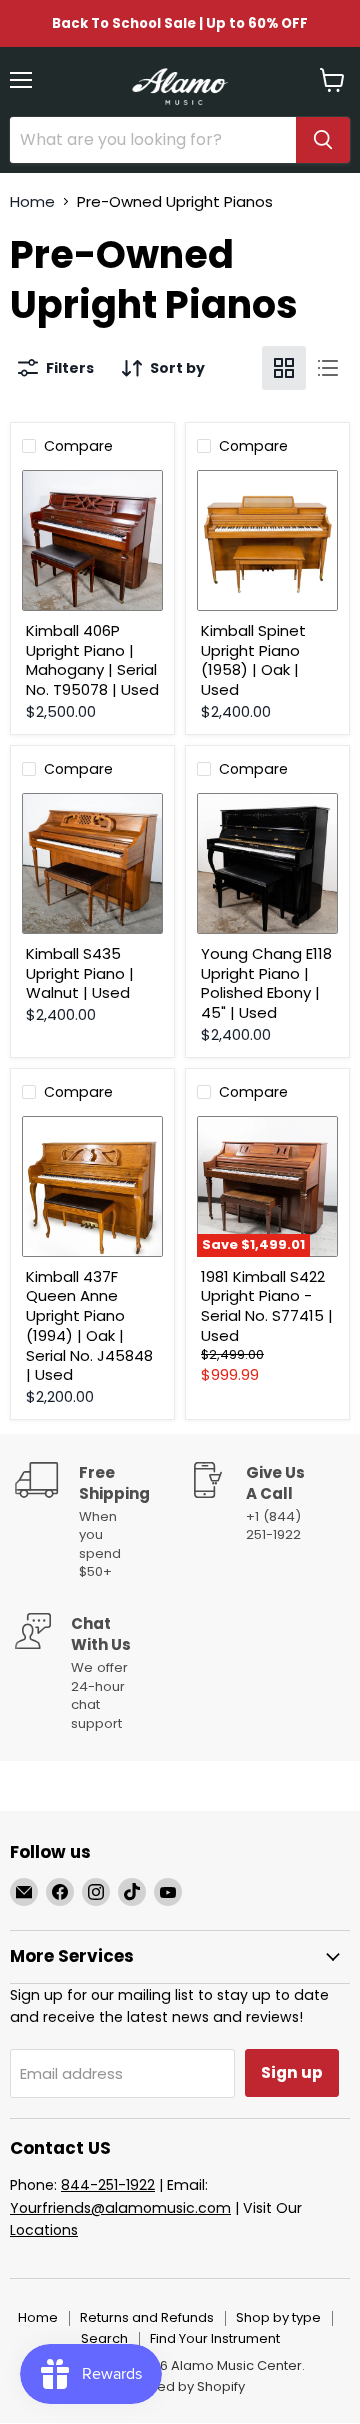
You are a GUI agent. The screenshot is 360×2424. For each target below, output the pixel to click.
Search (104, 2338)
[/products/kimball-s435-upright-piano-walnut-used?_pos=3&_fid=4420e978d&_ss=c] (92, 863)
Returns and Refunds (147, 2317)
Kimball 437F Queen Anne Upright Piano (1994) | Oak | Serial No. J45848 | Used (89, 1325)
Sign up (292, 2072)
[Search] (323, 140)
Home (32, 201)
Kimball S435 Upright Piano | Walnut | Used (80, 973)
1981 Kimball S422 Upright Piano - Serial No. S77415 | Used (267, 1306)
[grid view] (284, 368)
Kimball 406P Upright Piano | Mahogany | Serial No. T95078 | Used (92, 660)
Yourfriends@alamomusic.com (120, 2208)
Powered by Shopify (180, 2386)
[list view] (328, 368)
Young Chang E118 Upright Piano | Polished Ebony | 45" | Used (266, 983)
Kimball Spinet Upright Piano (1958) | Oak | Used (253, 660)
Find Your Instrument (215, 2338)
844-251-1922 (108, 2185)
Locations (44, 2230)
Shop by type (278, 2317)
